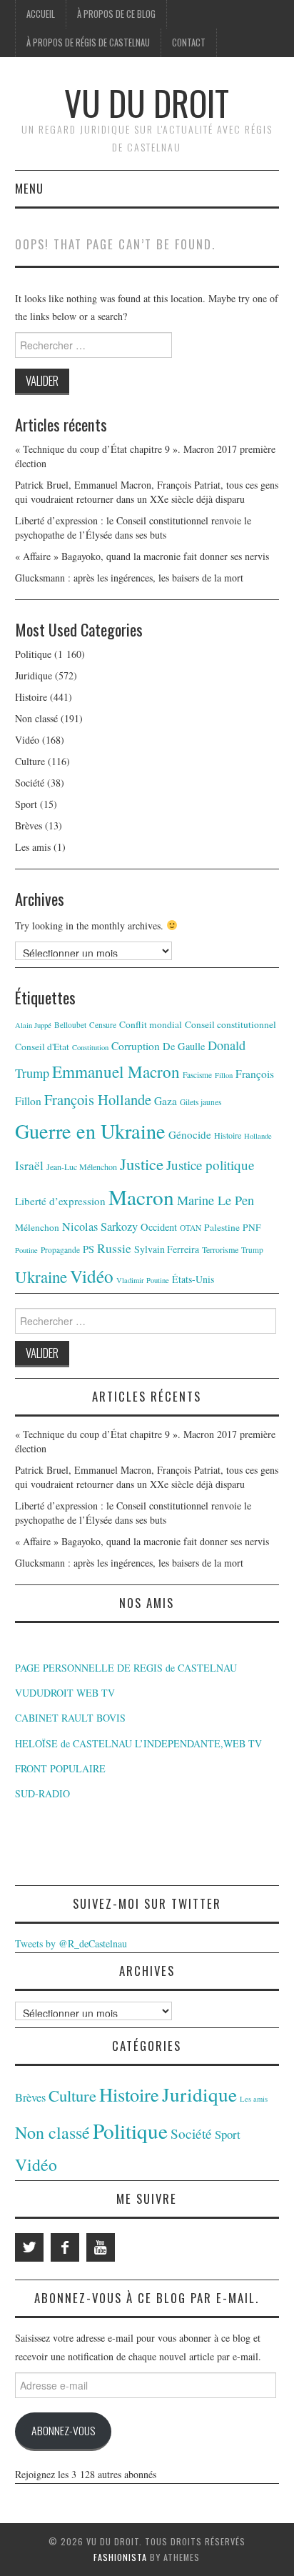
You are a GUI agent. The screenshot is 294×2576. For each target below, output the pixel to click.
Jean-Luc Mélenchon (82, 1167)
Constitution (90, 1047)
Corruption (136, 1046)
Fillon (224, 1075)
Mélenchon (37, 1227)
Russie (114, 1248)
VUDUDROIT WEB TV (65, 1693)
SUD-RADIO (42, 1793)
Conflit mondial (151, 1024)
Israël (29, 1165)
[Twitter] (29, 2247)
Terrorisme (220, 1249)
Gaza (166, 1101)
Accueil (41, 14)
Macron (141, 1197)
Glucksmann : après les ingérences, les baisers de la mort (129, 578)
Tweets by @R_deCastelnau (71, 1943)
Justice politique (210, 1165)
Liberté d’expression (60, 1201)
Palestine (222, 1227)
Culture (30, 761)
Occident (159, 1227)
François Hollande (98, 1099)
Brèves (29, 825)
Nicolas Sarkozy (100, 1227)
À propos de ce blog (116, 14)
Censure (103, 1025)
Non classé (36, 718)
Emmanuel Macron (116, 1072)
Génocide (190, 1134)
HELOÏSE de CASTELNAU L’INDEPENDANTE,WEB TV (138, 1743)
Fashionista (120, 2557)
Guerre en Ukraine (90, 1131)
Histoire (31, 697)
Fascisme (197, 1075)
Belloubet (70, 1025)
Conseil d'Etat (42, 1047)
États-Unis (193, 1279)
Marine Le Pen (216, 1200)
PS (88, 1249)
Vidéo (27, 740)
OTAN (191, 1228)
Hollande (258, 1136)
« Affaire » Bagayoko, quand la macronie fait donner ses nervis (142, 556)
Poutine (26, 1250)
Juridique (34, 675)
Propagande (60, 1250)
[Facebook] (65, 2247)
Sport (26, 804)
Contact (189, 43)
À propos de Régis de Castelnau (88, 43)
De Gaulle (184, 1046)
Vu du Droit (147, 103)
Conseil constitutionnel (230, 1024)
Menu (29, 188)
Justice (142, 1164)
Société (30, 783)
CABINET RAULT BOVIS (70, 1718)
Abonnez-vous (63, 2430)
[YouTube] (101, 2247)
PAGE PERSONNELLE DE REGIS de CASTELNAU (126, 1668)
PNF (252, 1227)
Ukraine (41, 1277)
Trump (252, 1250)
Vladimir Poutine (143, 1280)
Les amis (33, 847)
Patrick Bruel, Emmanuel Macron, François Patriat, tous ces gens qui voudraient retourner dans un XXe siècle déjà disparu (147, 492)
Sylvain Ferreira (167, 1249)
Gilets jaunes (201, 1102)
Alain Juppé (33, 1025)
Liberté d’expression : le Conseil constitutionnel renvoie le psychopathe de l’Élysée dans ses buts (133, 528)
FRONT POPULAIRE (60, 1768)
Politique (33, 654)
